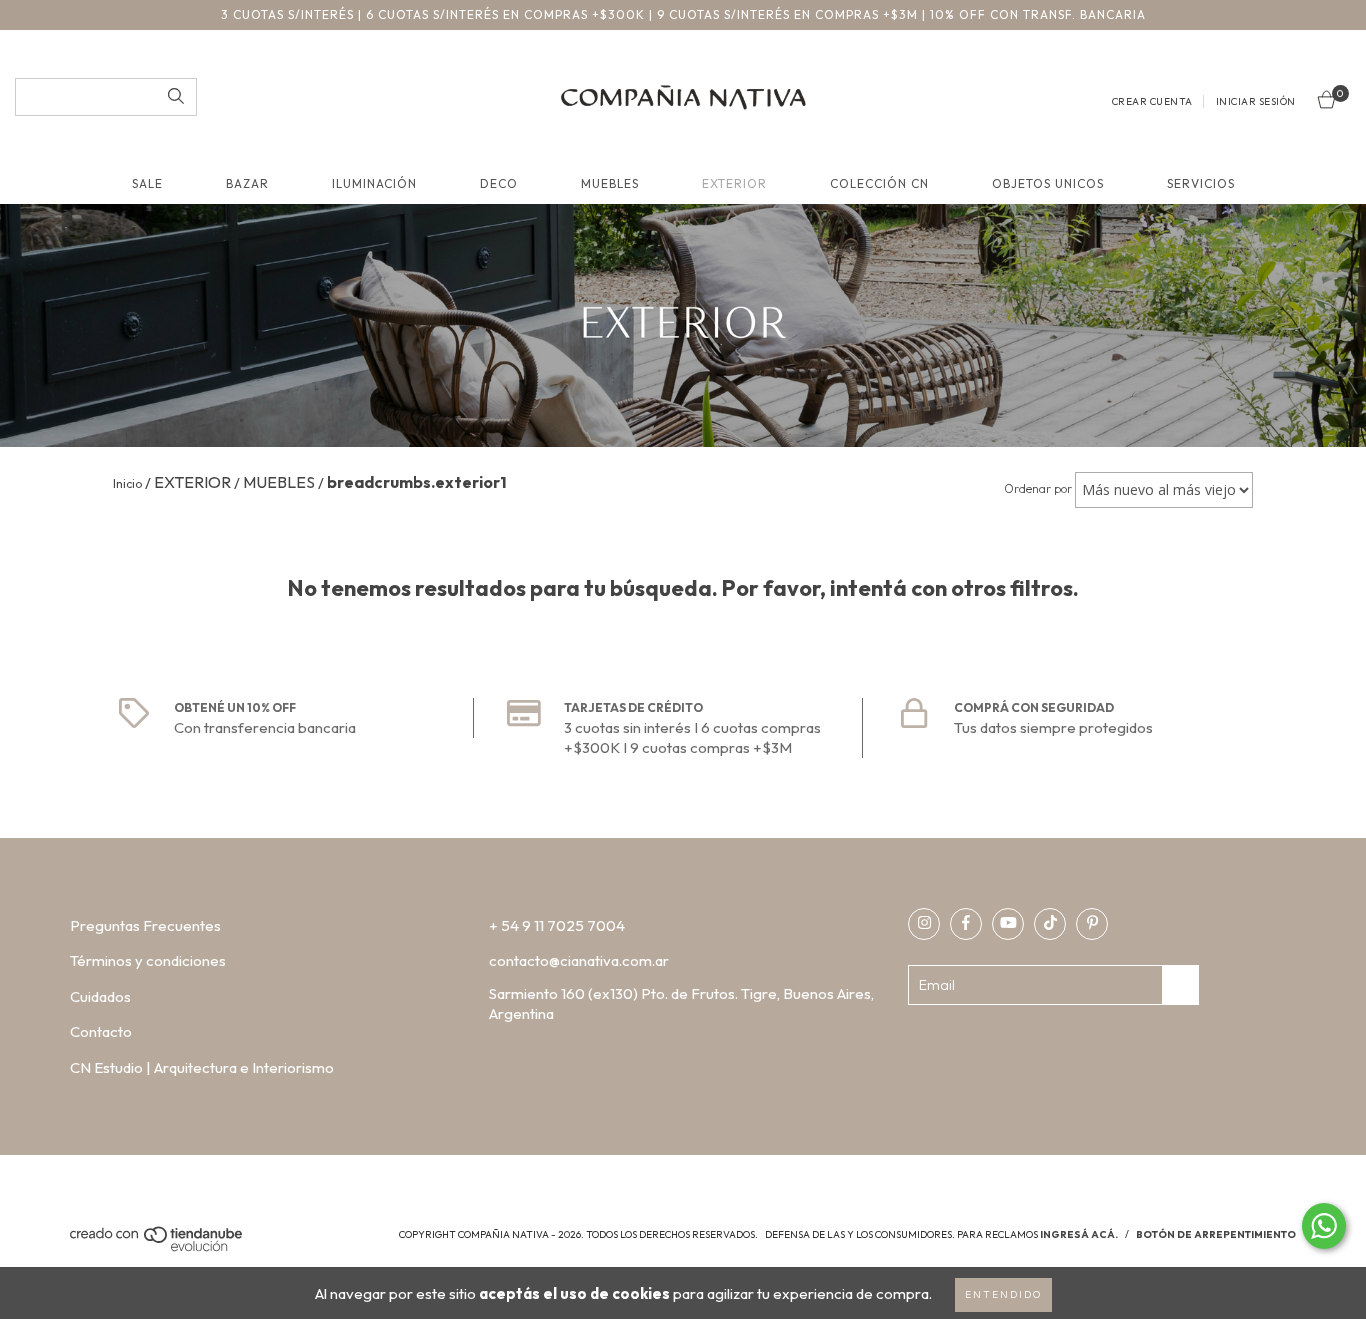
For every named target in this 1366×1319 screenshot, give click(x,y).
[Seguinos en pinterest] (1092, 924)
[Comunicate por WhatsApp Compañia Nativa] (1324, 1226)
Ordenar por (1038, 488)
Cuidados (100, 996)
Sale (147, 183)
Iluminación (374, 183)
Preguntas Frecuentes (145, 925)
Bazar (247, 183)
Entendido (1003, 1294)
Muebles (610, 183)
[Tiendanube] (157, 1248)
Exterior (734, 183)
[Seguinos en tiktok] (1050, 924)
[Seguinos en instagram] (924, 924)
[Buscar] (176, 97)
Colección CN (879, 183)
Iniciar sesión (1256, 101)
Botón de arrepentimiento (1216, 1234)
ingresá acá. (1079, 1234)
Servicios (1201, 183)
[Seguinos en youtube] (1008, 924)
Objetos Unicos (1048, 183)
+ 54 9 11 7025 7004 (557, 925)
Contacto (101, 1031)
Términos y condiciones (148, 960)
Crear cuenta (1152, 101)
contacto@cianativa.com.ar (579, 960)
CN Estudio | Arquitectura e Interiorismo (202, 1067)
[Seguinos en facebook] (966, 924)
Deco (499, 183)
